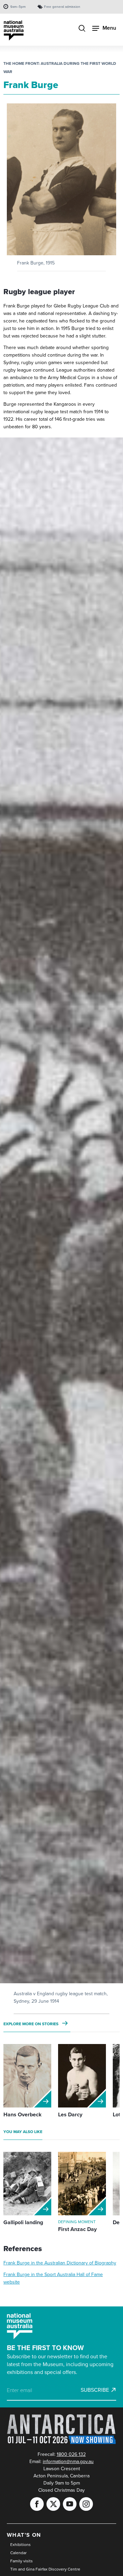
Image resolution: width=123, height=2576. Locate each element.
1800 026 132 (71, 2454)
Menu (109, 28)
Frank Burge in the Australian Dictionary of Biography (60, 2263)
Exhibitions (20, 2545)
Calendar (18, 2553)
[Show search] (82, 29)
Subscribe (95, 2390)
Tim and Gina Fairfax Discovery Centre (45, 2569)
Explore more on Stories (31, 2024)
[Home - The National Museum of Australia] (14, 31)
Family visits (22, 2561)
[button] (61, 179)
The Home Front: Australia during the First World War (60, 68)
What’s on (24, 2535)
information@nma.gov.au (68, 2462)
